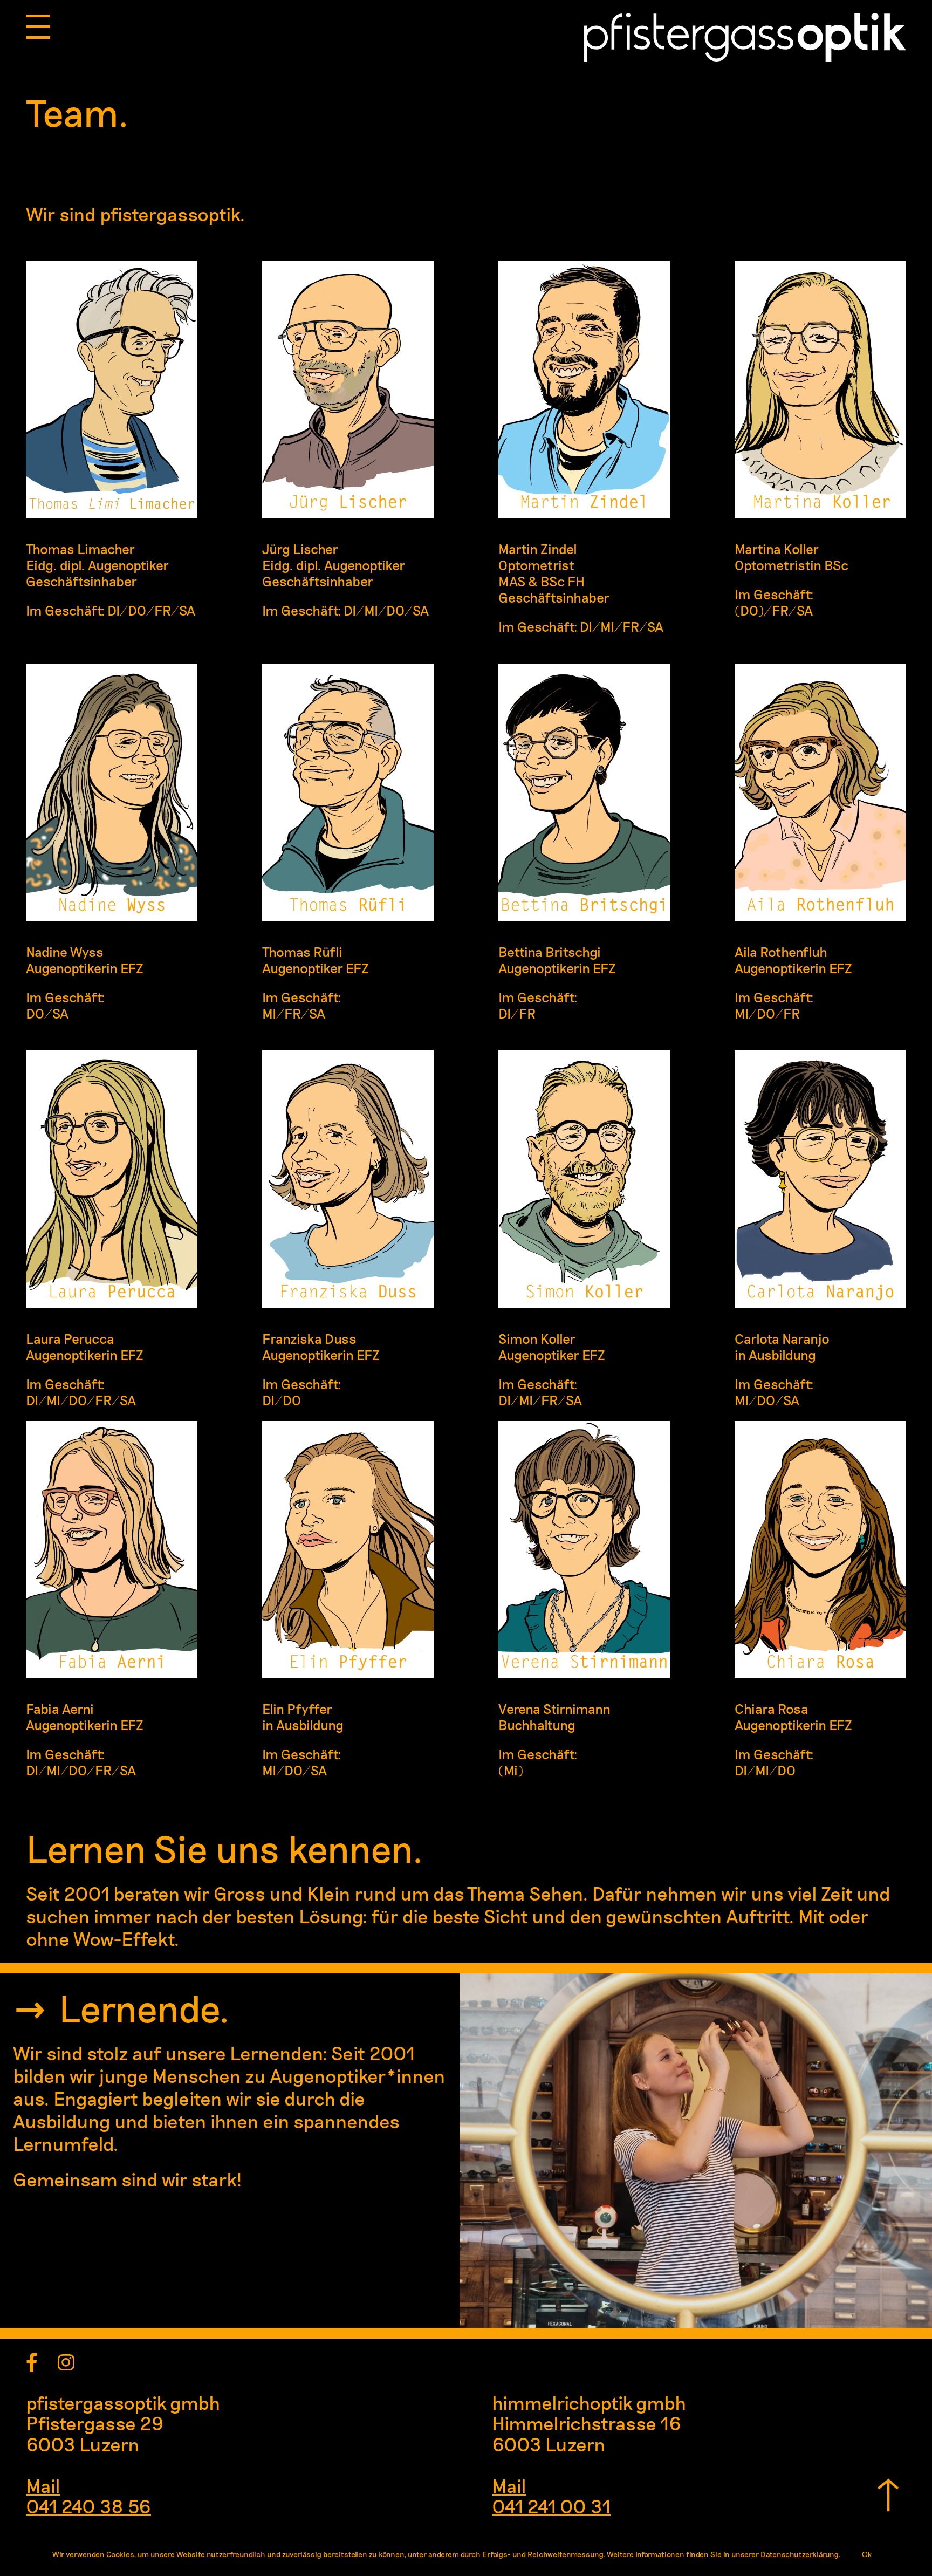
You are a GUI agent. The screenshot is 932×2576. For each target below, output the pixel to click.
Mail (43, 2485)
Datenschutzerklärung (799, 2554)
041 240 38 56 (88, 2506)
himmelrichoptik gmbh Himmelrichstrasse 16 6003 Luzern (589, 2423)
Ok (867, 2554)
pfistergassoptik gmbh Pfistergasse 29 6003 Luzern (123, 2423)
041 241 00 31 (551, 2506)
